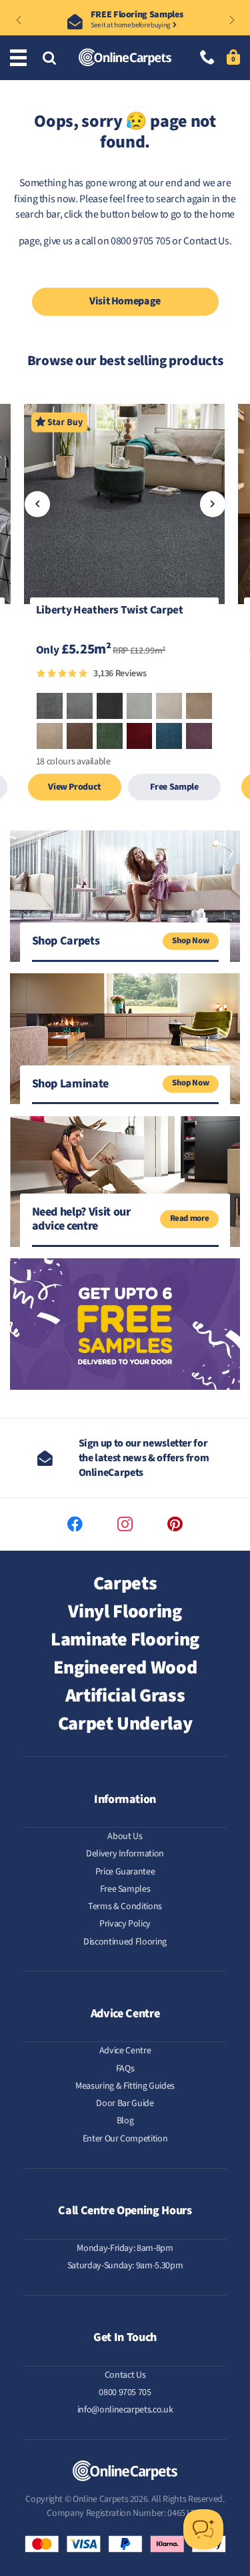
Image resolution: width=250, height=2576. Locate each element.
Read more (190, 1218)
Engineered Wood (125, 1667)
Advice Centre (125, 2051)
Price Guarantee (125, 1872)
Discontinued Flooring (125, 1942)
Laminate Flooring (125, 1639)
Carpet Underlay (125, 1724)
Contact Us (206, 241)
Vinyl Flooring (125, 1611)
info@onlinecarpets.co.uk (125, 2410)
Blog (125, 2121)
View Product (74, 787)
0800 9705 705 (125, 2392)
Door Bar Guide (125, 2103)
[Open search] (49, 59)
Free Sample (174, 787)
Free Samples (125, 1889)
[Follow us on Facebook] (75, 1524)
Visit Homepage (125, 301)
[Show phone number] (207, 58)
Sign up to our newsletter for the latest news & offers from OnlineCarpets (144, 1458)
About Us (125, 1836)
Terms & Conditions (125, 1906)
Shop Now (190, 941)
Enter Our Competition (125, 2139)
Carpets (125, 1583)
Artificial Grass (125, 1696)
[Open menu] (20, 58)
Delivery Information (125, 1854)
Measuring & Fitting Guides (125, 2086)
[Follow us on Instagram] (125, 1524)
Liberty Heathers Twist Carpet (110, 611)
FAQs (125, 2069)
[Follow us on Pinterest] (175, 1524)
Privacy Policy (125, 1924)
